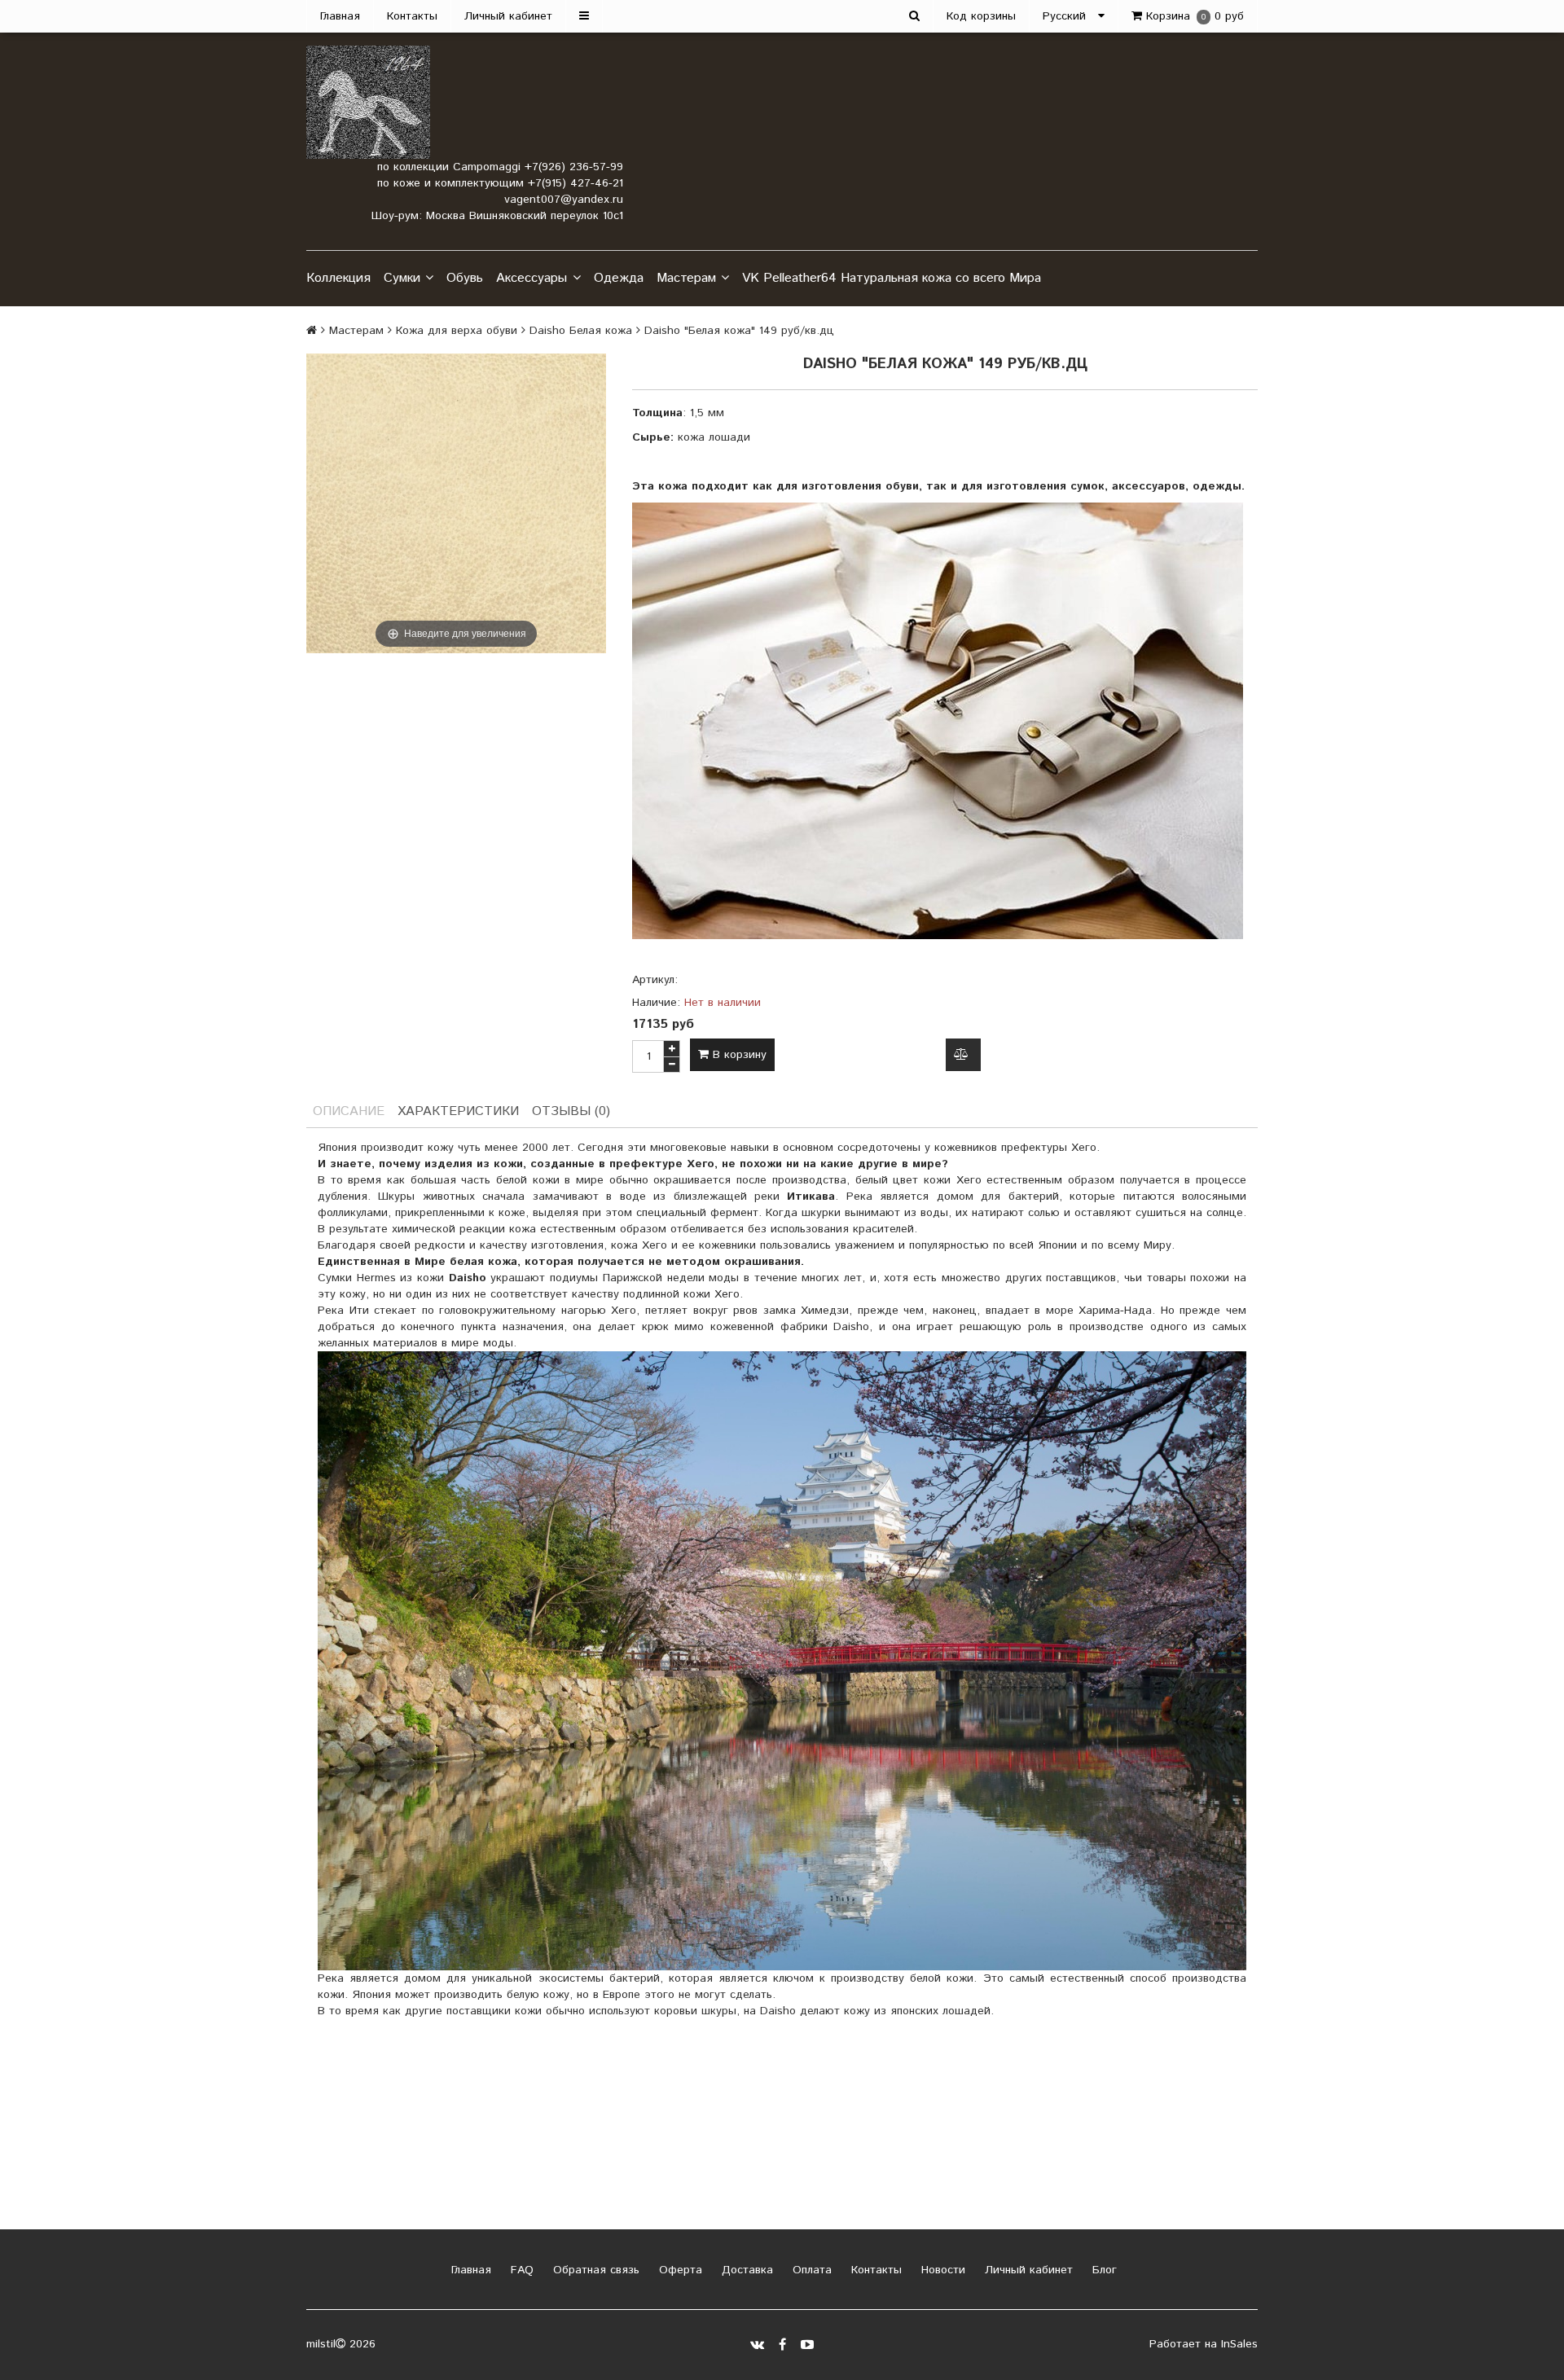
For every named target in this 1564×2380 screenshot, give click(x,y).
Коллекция (338, 278)
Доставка (745, 2270)
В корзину (738, 1055)
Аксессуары (532, 278)
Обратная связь (594, 2270)
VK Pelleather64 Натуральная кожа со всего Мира (892, 278)
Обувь (465, 278)
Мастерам (686, 278)
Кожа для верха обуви (457, 331)
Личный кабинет (508, 16)
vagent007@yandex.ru (564, 200)
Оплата (810, 2270)
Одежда (619, 278)
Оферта (679, 2270)
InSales (1239, 2344)
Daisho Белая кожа (581, 331)
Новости (941, 2270)
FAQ (520, 2270)
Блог (1103, 2270)
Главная (340, 16)
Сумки (402, 278)
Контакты (412, 16)
